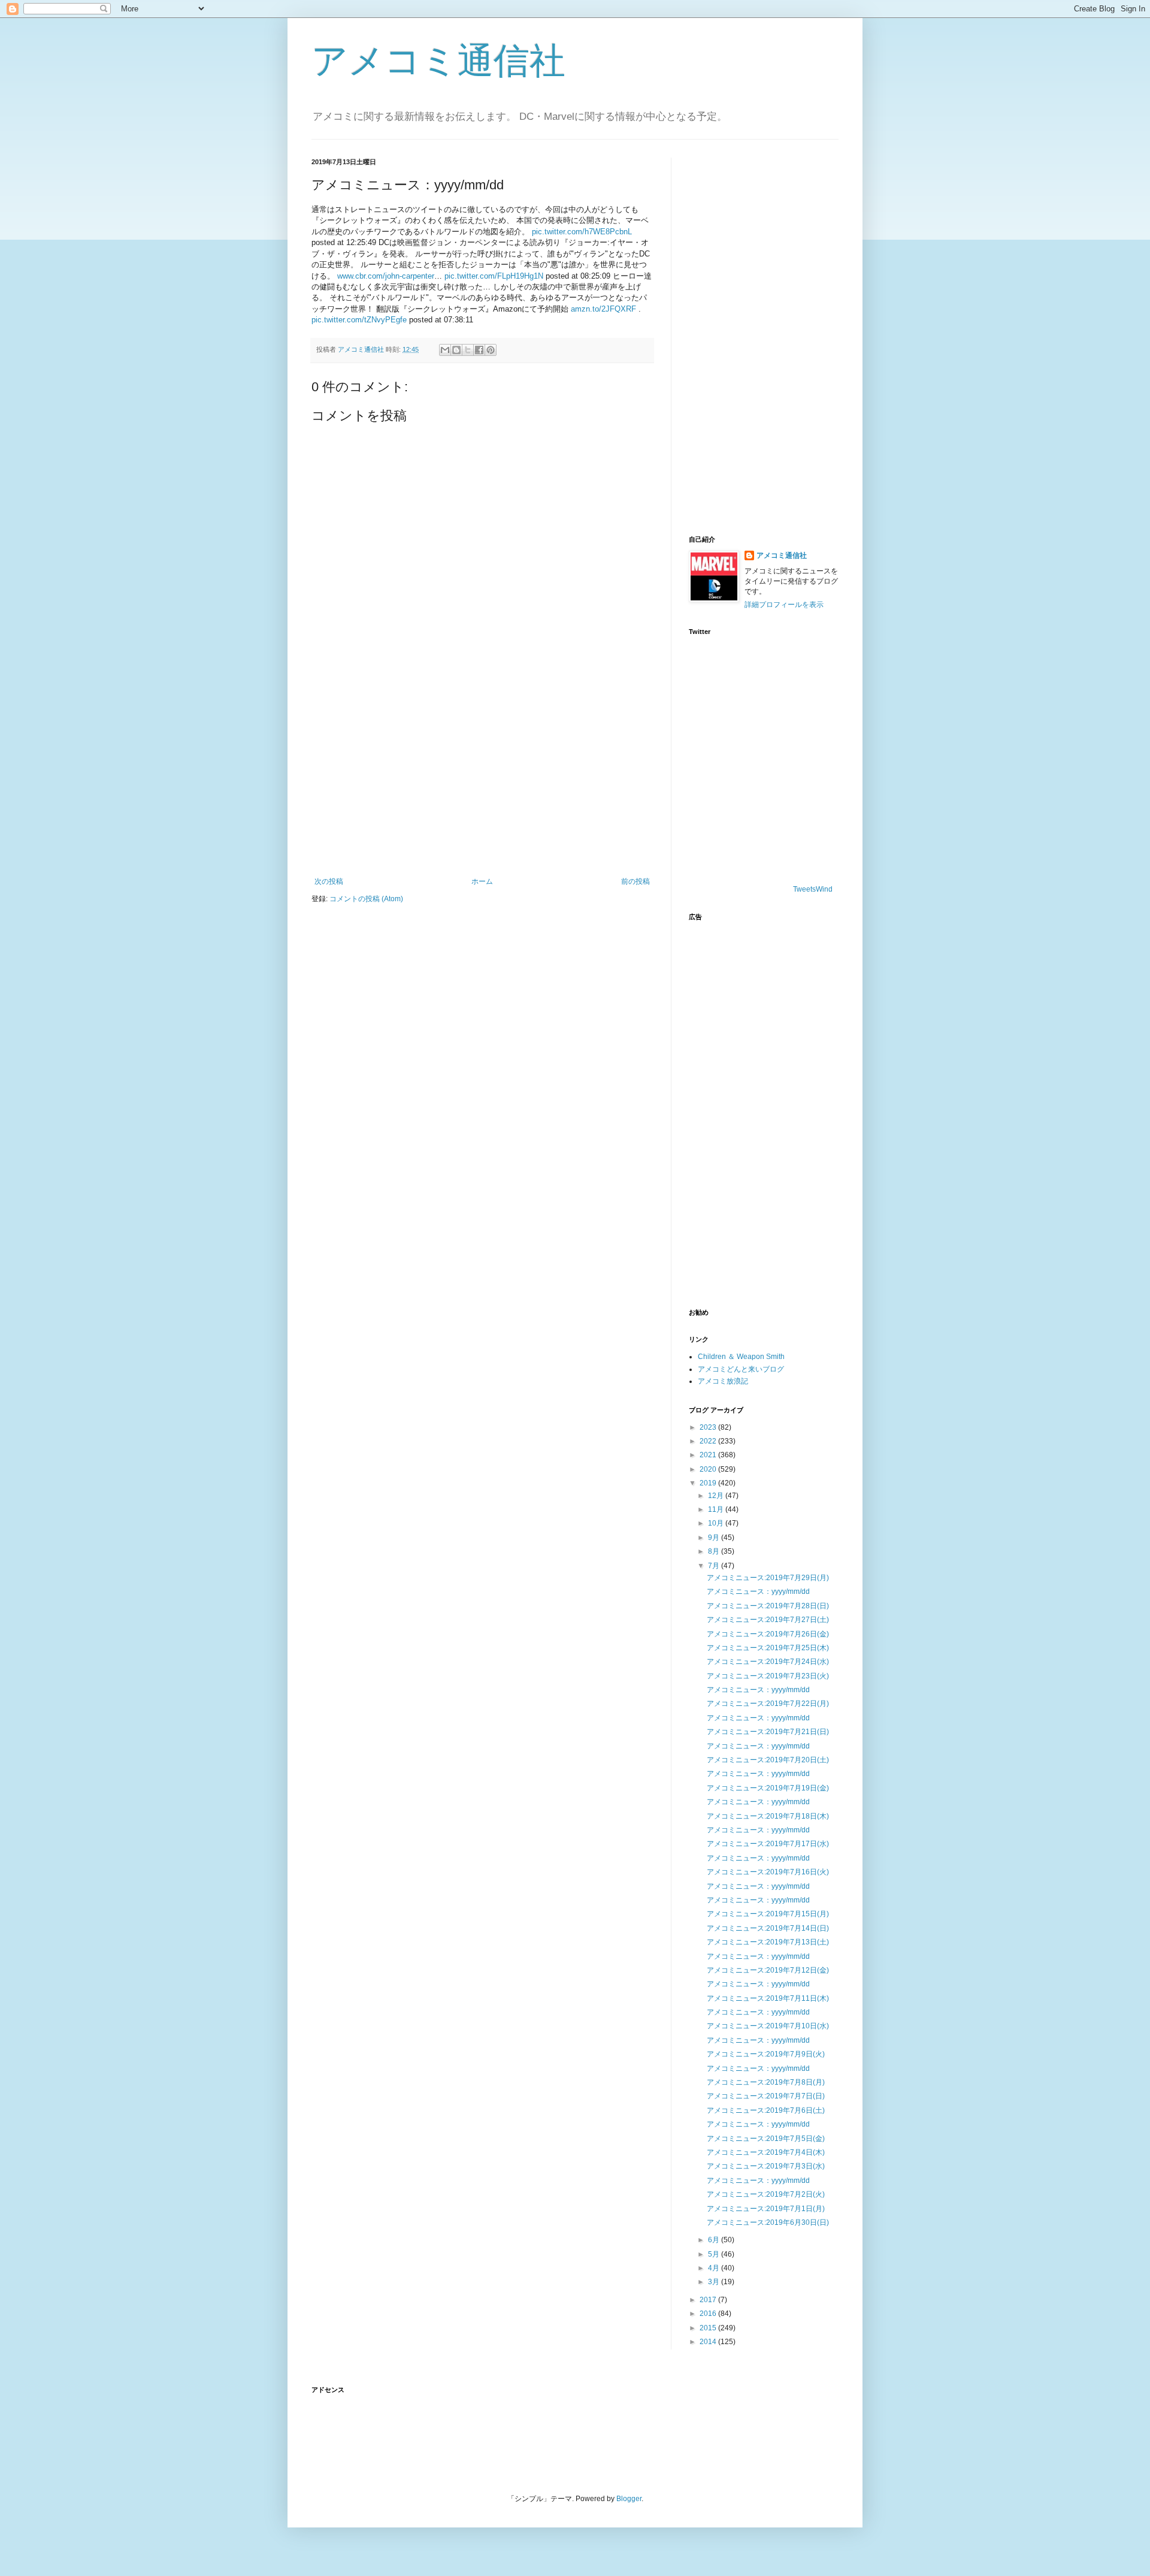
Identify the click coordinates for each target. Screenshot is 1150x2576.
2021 (709, 1455)
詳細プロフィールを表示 (784, 605)
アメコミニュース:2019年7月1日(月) (766, 2209)
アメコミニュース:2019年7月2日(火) (766, 2194)
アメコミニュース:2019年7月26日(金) (768, 1634)
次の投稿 (329, 881)
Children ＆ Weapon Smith (741, 1357)
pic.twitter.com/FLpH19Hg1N (494, 276)
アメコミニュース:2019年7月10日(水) (768, 2026)
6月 (715, 2240)
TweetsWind (813, 889)
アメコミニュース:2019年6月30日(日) (768, 2222)
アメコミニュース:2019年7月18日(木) (768, 1816)
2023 (709, 1427)
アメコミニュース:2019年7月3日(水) (766, 2166)
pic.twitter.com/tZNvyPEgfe (359, 320)
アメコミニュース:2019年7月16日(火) (768, 1872)
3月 (715, 2282)
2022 (709, 1441)
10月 (717, 1523)
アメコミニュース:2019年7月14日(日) (768, 1928)
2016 (709, 2314)
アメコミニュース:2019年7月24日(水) (768, 1662)
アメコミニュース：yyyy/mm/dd (758, 1591)
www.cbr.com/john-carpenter (386, 276)
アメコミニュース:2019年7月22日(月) (768, 1704)
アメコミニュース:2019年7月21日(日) (768, 1732)
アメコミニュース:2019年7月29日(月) (768, 1578)
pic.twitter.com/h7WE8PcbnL (582, 232)
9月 (715, 1538)
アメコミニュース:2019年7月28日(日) (768, 1606)
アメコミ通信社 (438, 61)
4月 (715, 2268)
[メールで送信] (445, 350)
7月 (715, 1566)
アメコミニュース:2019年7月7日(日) (766, 2096)
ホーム (482, 881)
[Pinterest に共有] (491, 350)
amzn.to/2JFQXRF (603, 309)
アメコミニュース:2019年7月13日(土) (768, 1942)
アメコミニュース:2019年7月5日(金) (766, 2139)
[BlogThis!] (456, 350)
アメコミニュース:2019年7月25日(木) (768, 1648)
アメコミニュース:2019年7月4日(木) (766, 2152)
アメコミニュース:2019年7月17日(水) (768, 1844)
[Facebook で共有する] (479, 350)
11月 (717, 1509)
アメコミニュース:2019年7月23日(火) (768, 1676)
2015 (709, 2328)
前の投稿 (635, 881)
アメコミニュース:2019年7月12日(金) (768, 1970)
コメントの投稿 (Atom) (366, 899)
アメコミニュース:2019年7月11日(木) (768, 1998)
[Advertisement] (482, 778)
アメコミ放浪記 (723, 1381)
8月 (715, 1551)
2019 (709, 1483)
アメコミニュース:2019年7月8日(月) (766, 2082)
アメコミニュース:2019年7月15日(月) (768, 1914)
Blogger (629, 2499)
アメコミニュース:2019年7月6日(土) (766, 2110)
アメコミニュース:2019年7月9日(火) (766, 2054)
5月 (715, 2254)
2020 (709, 1469)
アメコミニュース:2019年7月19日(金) (768, 1788)
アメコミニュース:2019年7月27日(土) (768, 1620)
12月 (717, 1496)
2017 (709, 2300)
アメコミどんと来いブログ (741, 1369)
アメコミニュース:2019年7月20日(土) (768, 1760)
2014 (709, 2342)
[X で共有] (468, 350)
